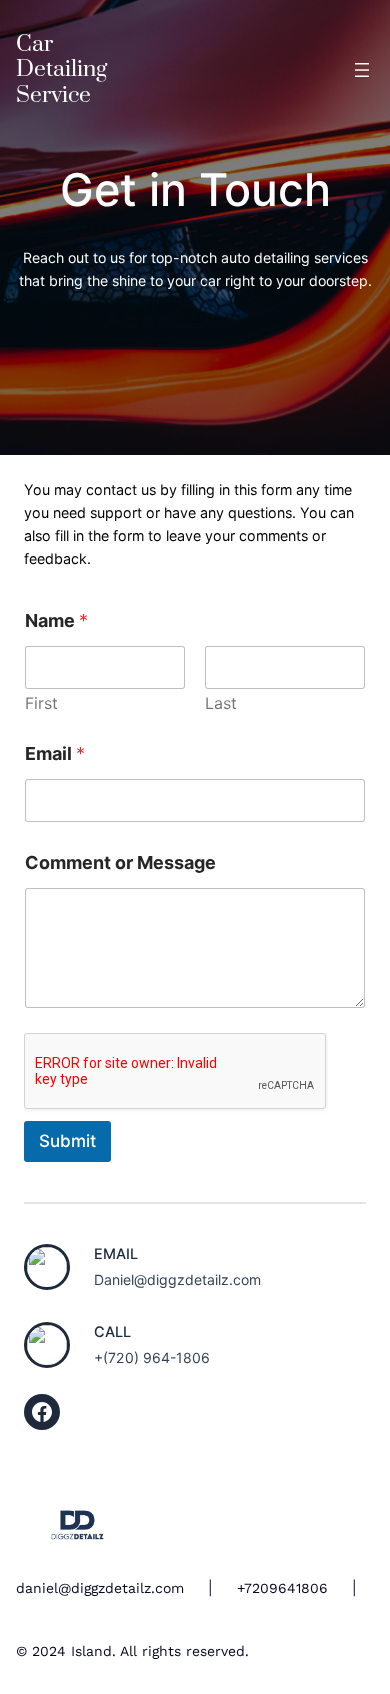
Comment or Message (120, 862)
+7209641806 (282, 1588)
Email (55, 753)
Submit (67, 1141)
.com (167, 1588)
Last (221, 703)
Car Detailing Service (61, 70)
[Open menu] (362, 70)
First (41, 703)
